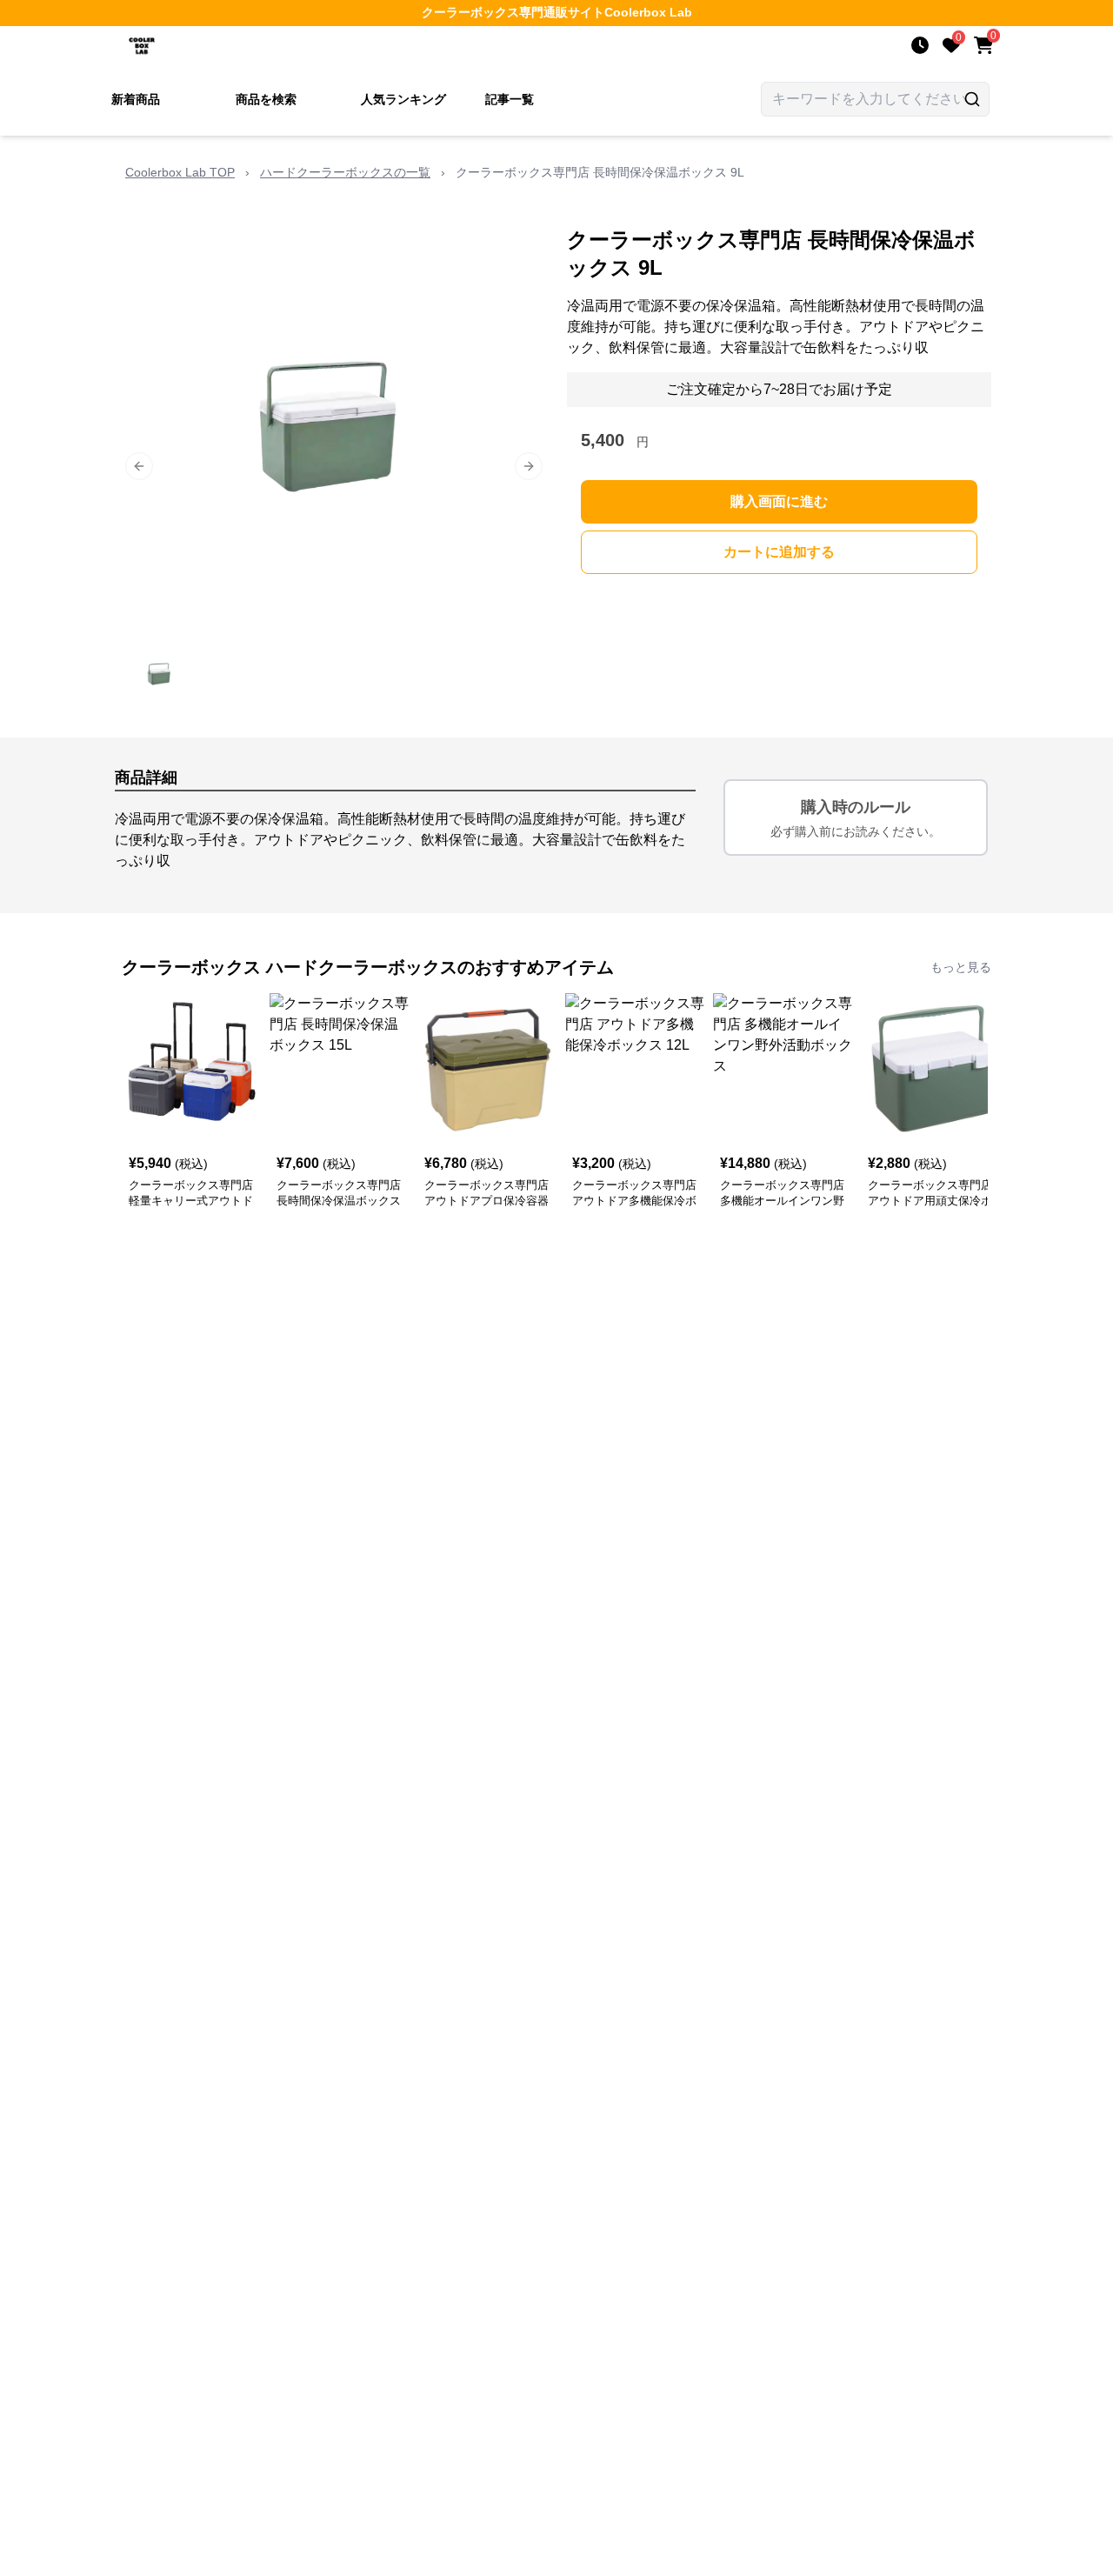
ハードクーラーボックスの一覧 (345, 172)
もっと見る (961, 967)
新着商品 (136, 99)
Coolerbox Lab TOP (180, 172)
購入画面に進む (779, 501)
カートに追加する (779, 552)
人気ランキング (403, 99)
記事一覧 (510, 99)
